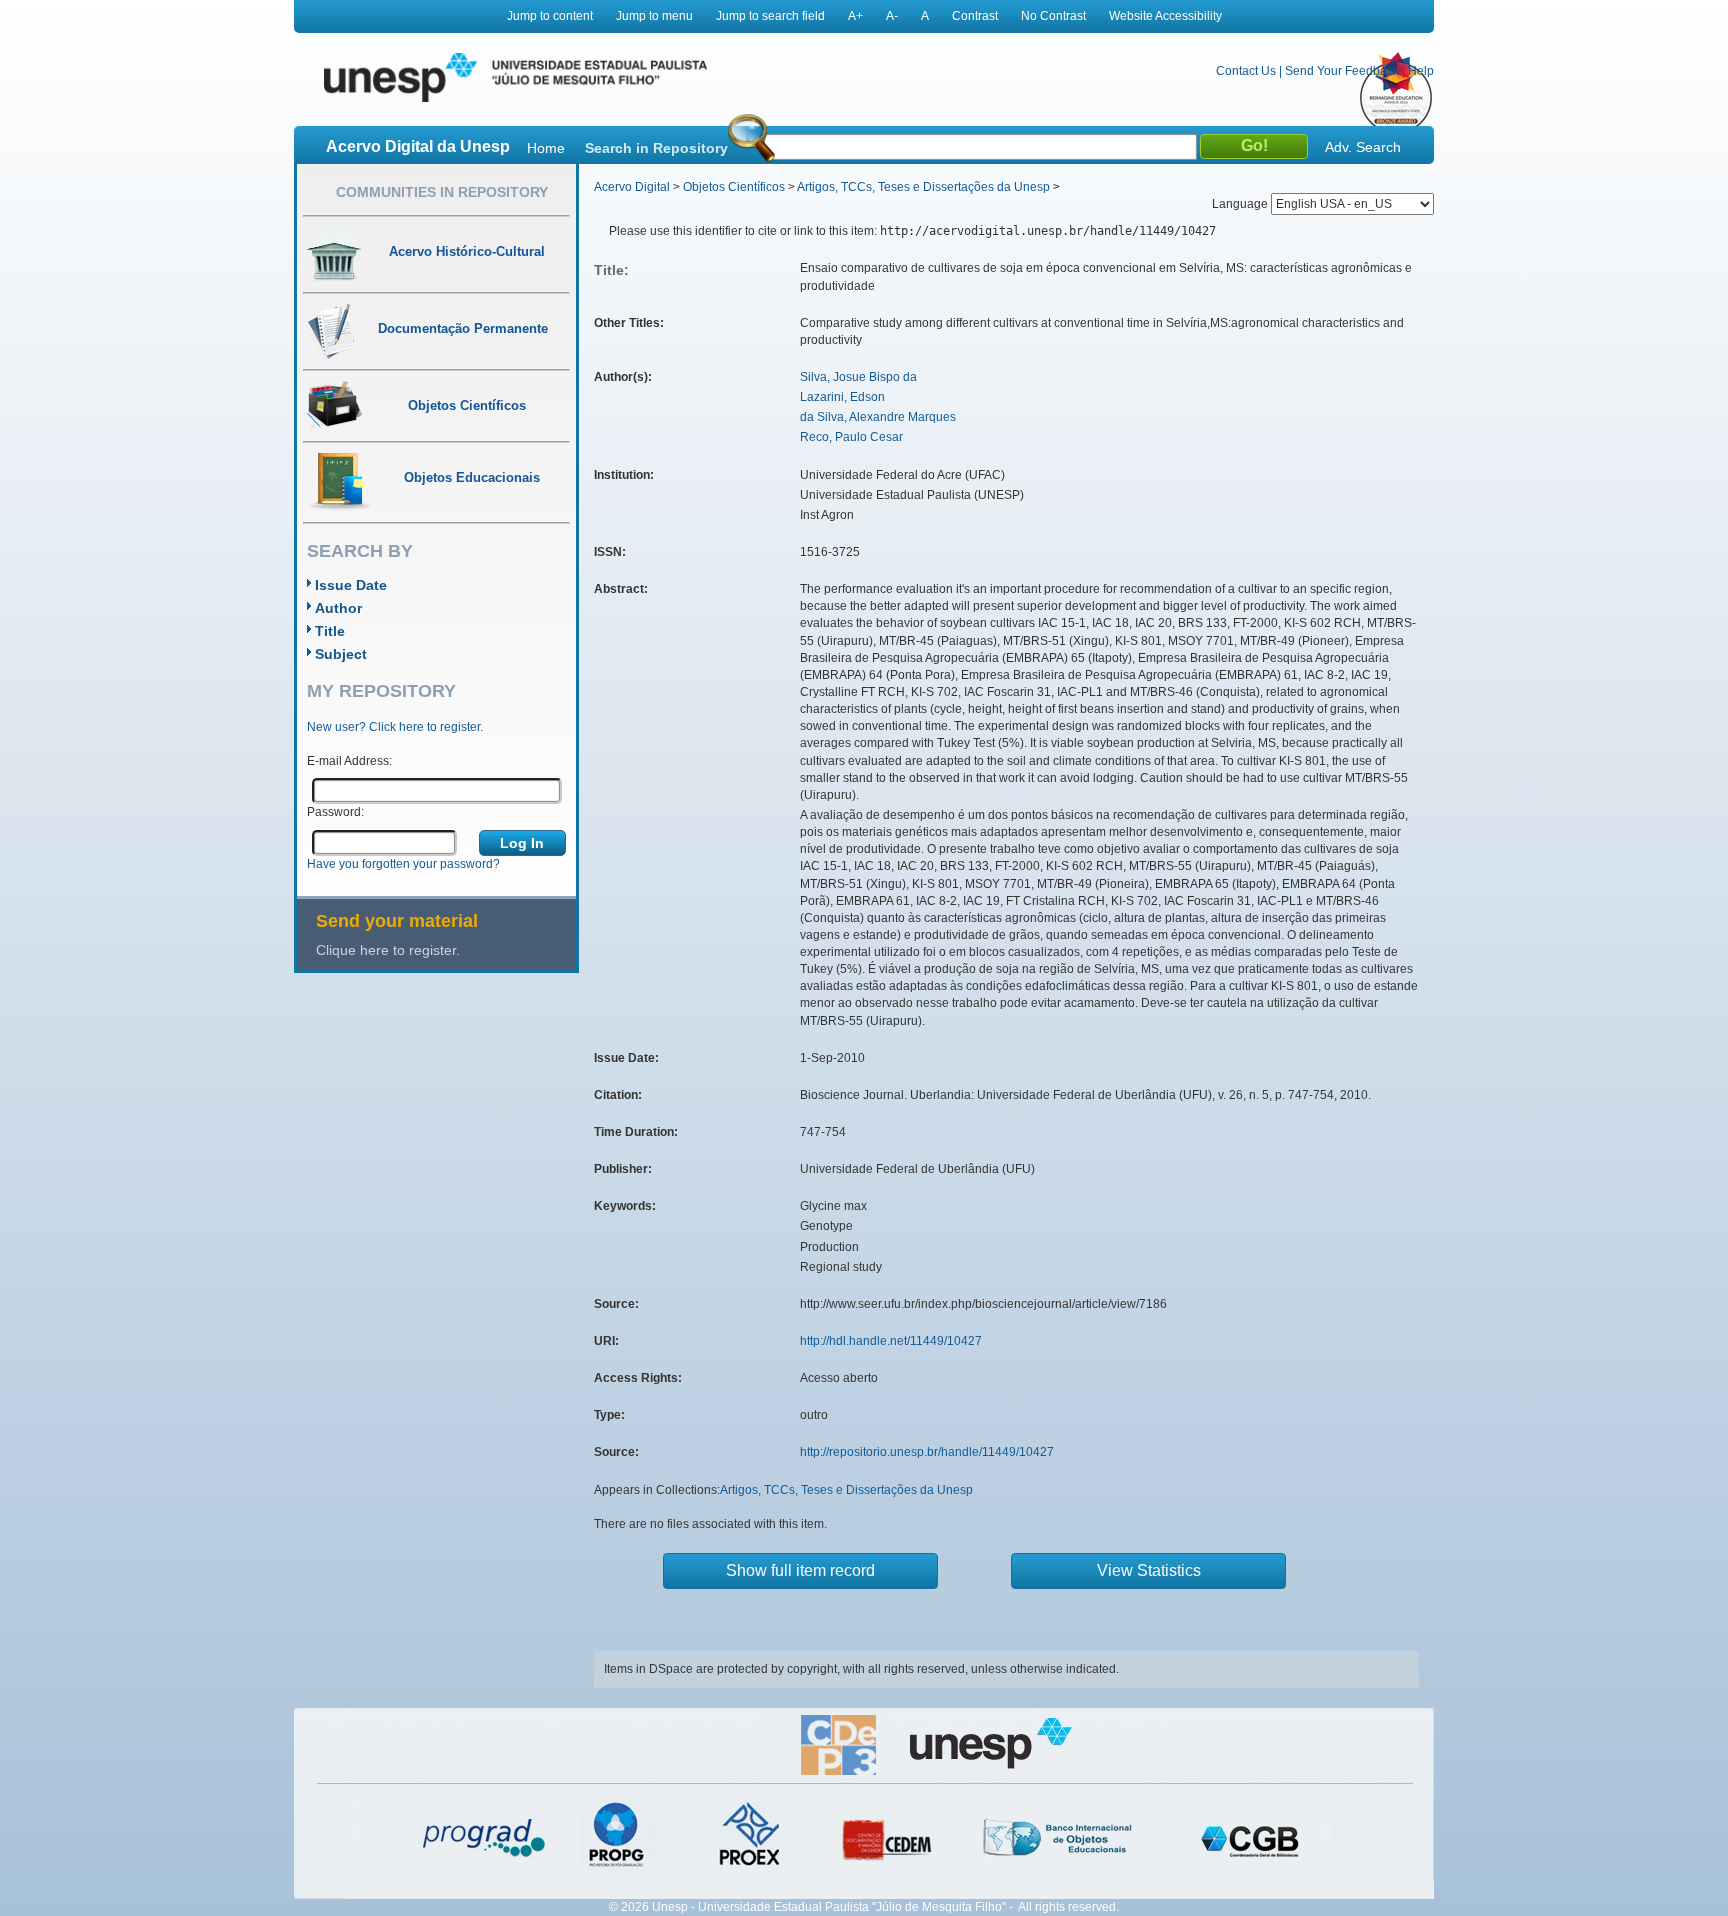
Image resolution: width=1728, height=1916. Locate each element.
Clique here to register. (388, 950)
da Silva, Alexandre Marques (878, 417)
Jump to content (550, 16)
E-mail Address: (349, 761)
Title (330, 631)
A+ (855, 16)
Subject (341, 654)
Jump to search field (770, 16)
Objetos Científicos (734, 187)
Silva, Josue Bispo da (858, 377)
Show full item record (800, 1570)
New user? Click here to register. (395, 727)
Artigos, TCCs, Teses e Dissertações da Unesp (923, 187)
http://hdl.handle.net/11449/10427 (891, 1341)
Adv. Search (1363, 147)
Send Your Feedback (1342, 71)
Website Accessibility (1165, 16)
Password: (335, 812)
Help (1421, 71)
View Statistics (1149, 1570)
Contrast (975, 16)
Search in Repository (656, 148)
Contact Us (1246, 71)
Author (338, 608)
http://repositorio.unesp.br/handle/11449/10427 (927, 1452)
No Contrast (1053, 16)
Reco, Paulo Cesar (851, 437)
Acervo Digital (632, 187)
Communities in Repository (442, 192)
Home (546, 148)
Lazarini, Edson (842, 397)
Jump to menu (654, 16)
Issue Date (351, 585)
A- (892, 16)
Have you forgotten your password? (403, 864)
